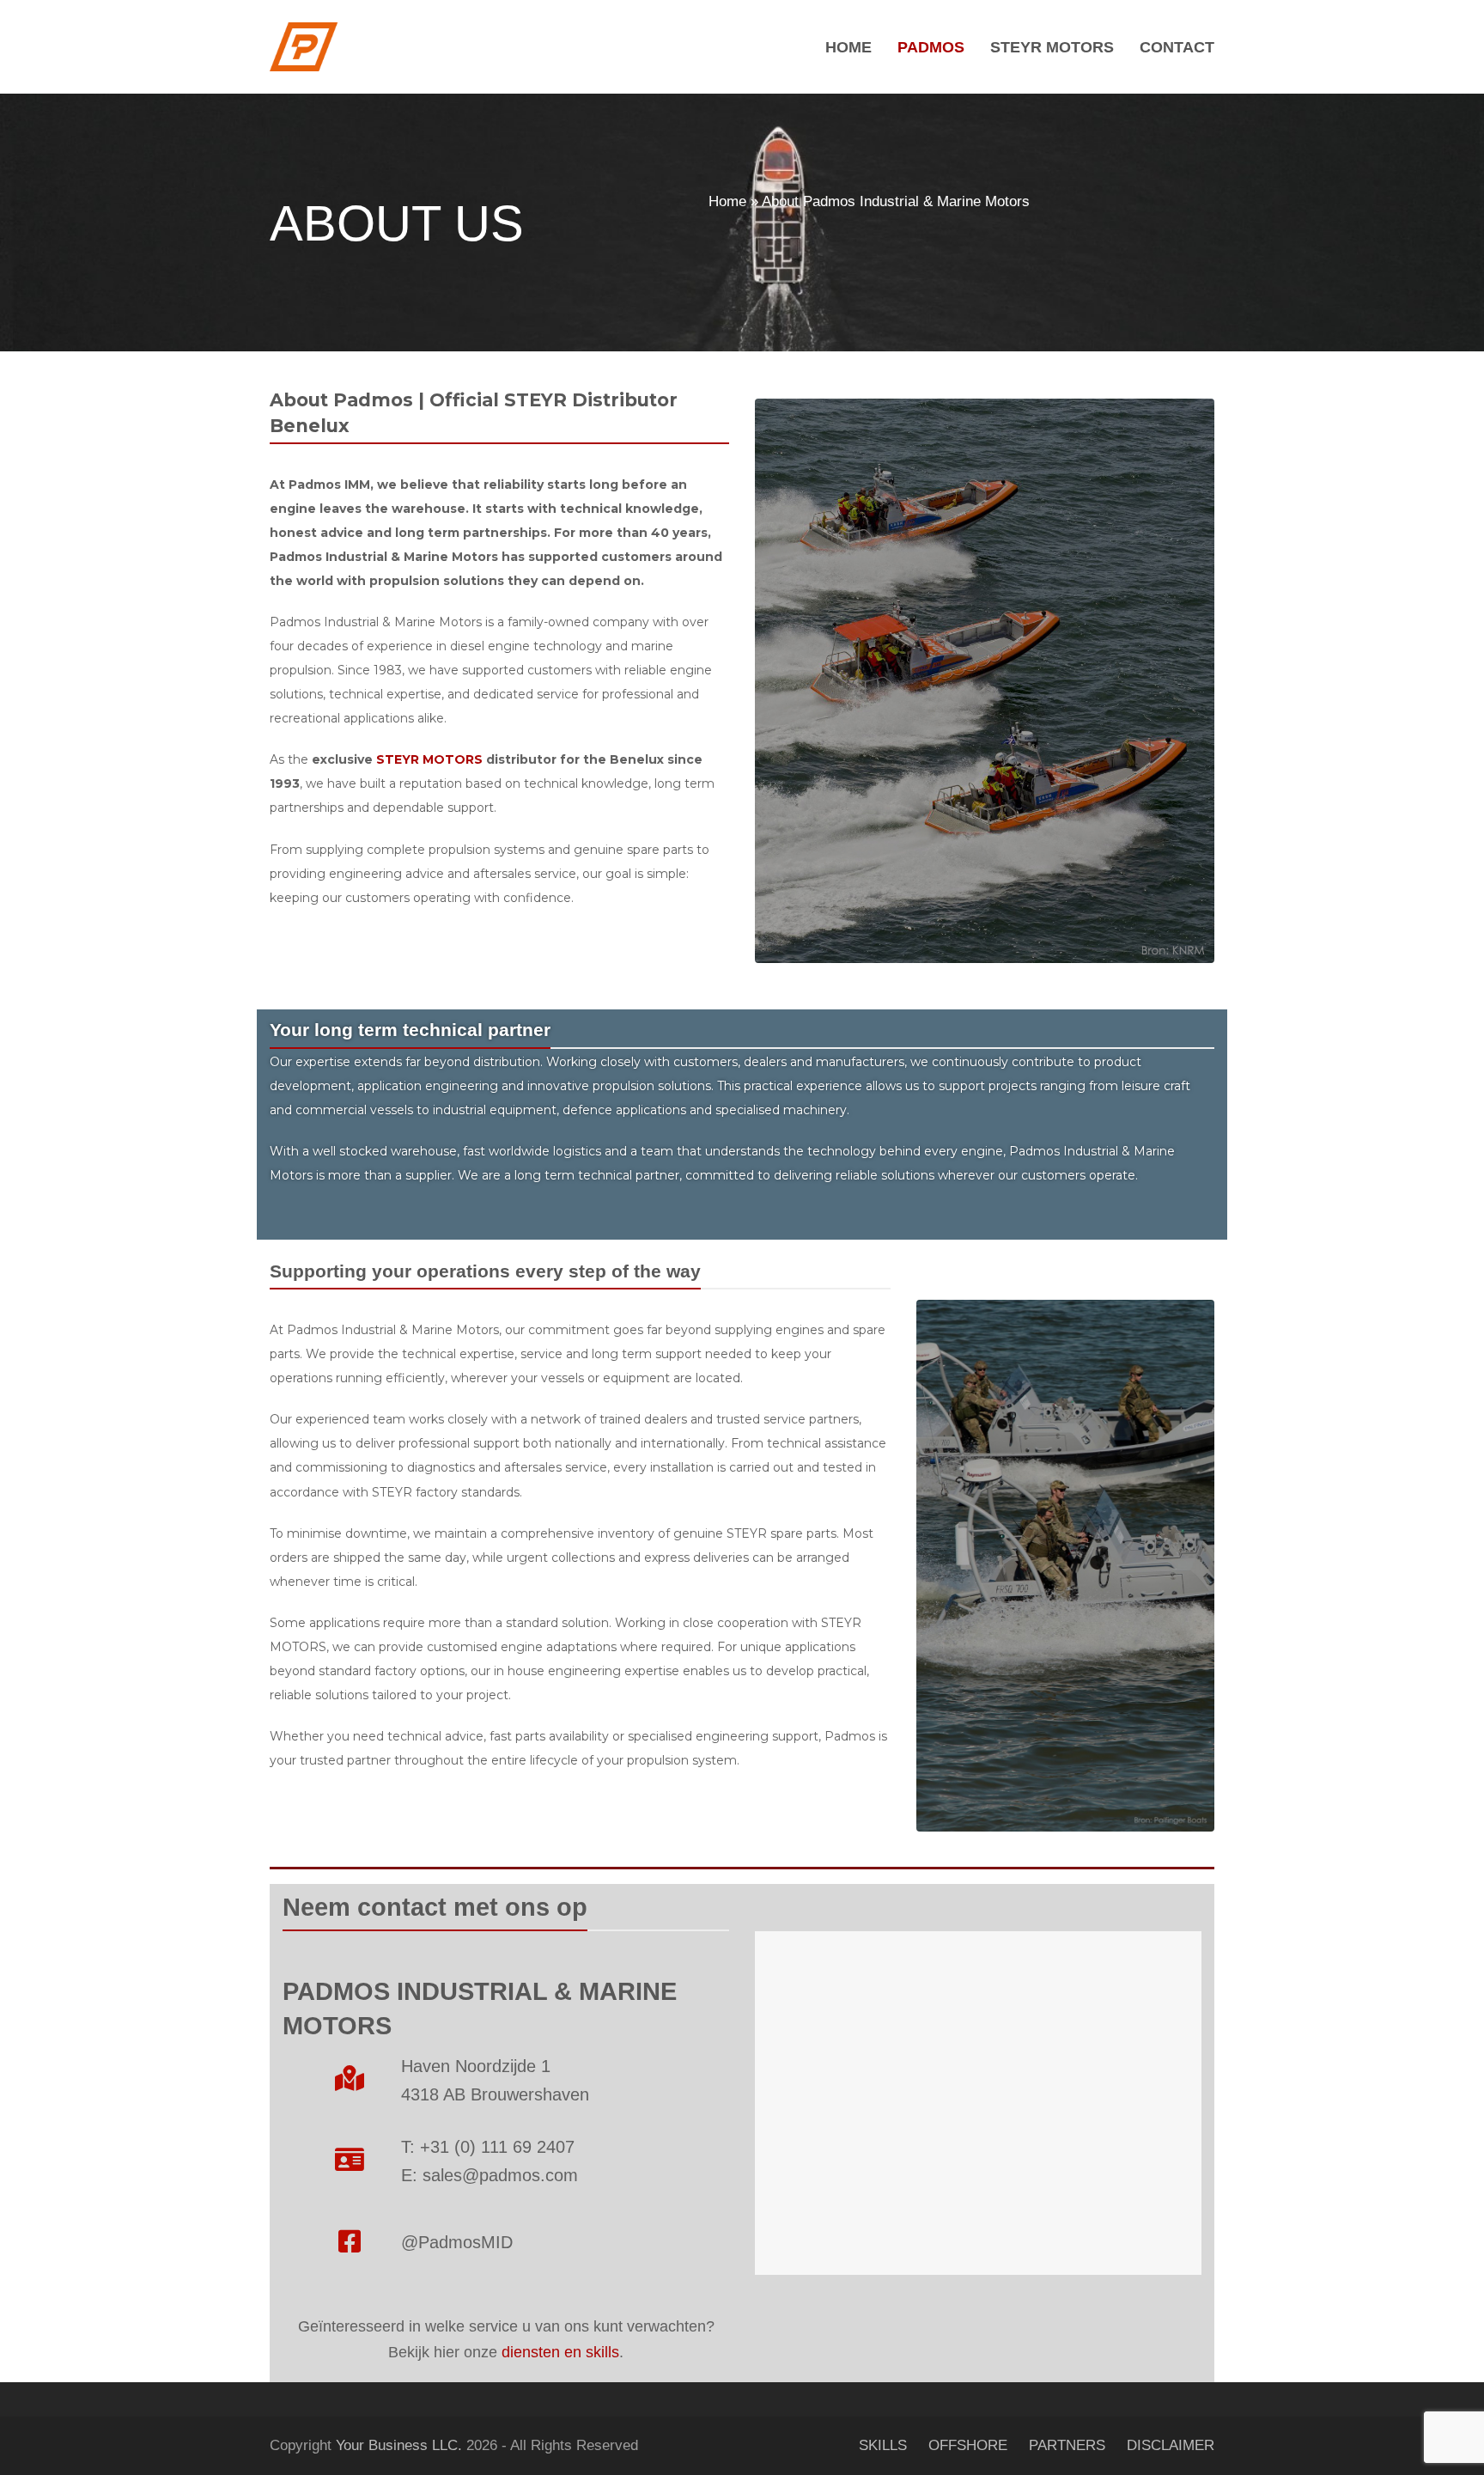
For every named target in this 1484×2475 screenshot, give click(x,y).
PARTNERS (1067, 2445)
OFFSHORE (968, 2445)
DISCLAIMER (1171, 2445)
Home (727, 201)
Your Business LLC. (399, 2445)
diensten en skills (560, 2352)
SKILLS (883, 2445)
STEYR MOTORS (429, 759)
